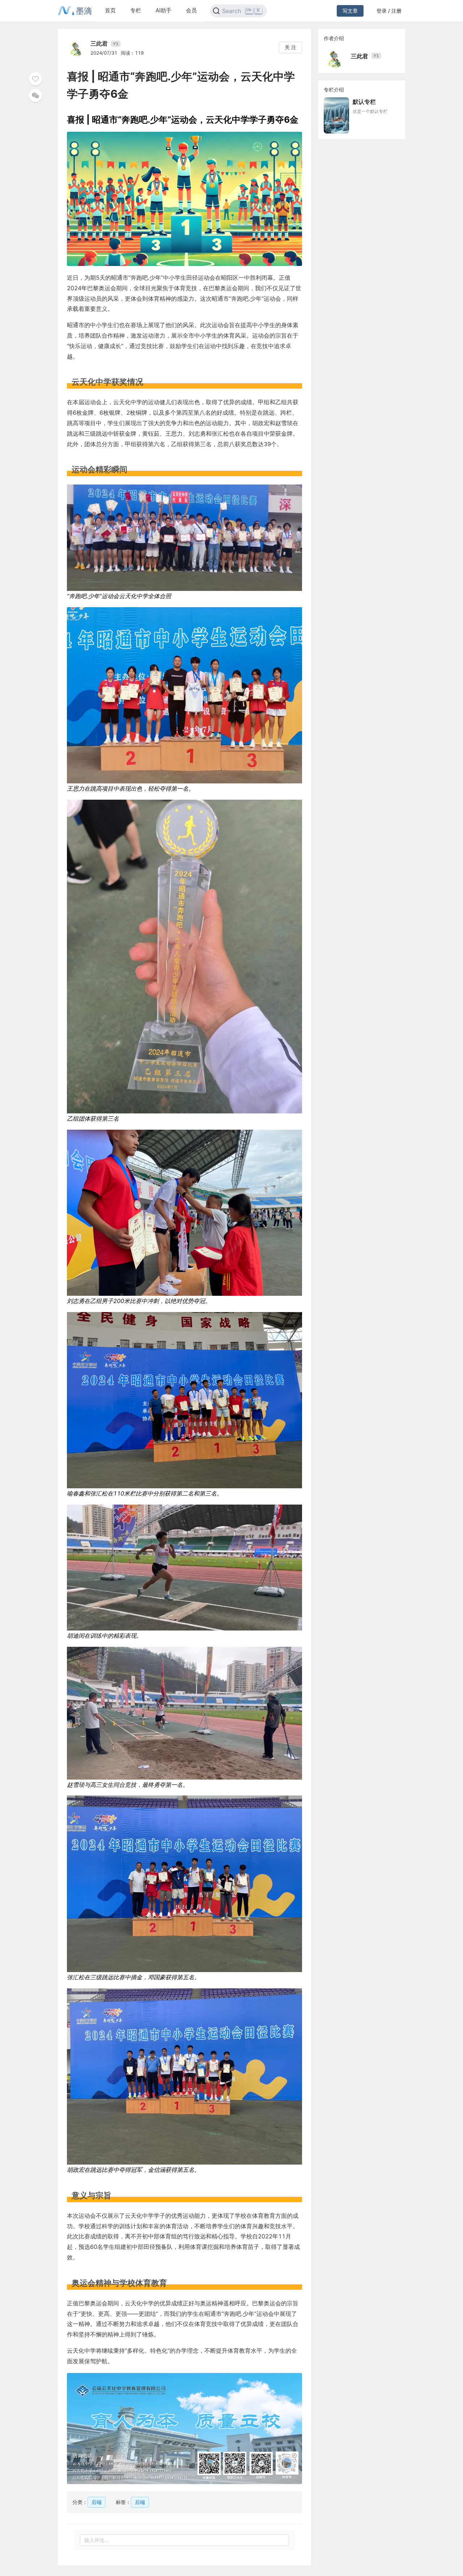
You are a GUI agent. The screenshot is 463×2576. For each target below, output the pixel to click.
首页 (110, 10)
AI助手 (163, 10)
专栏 (136, 10)
